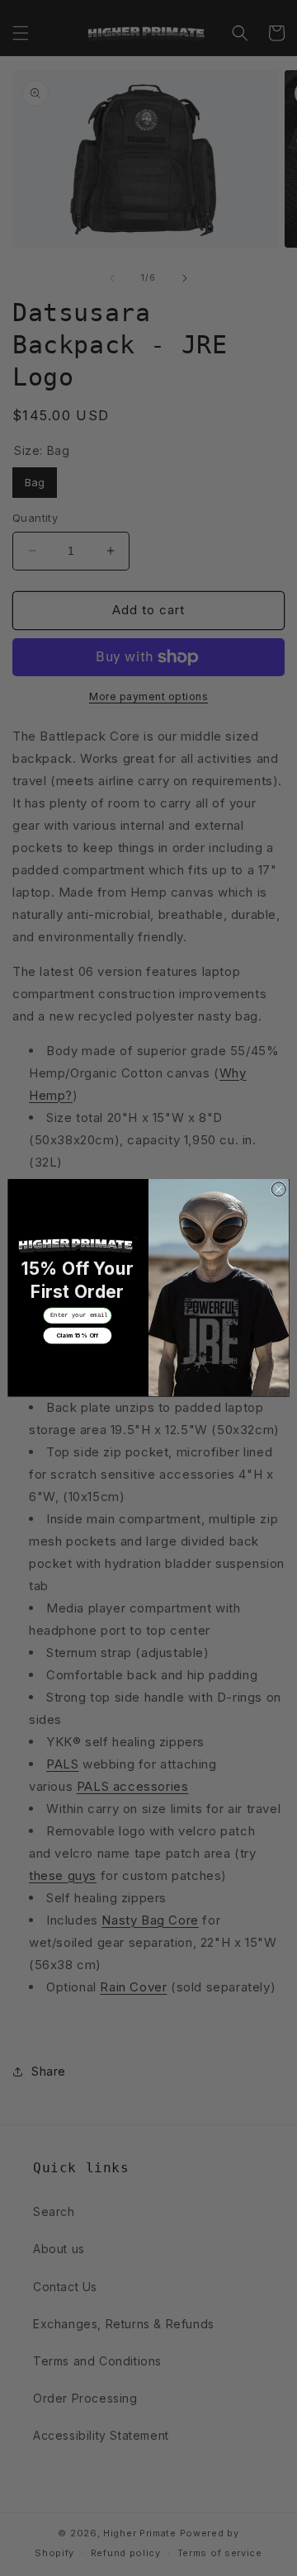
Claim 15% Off (78, 1335)
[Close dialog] (278, 1189)
